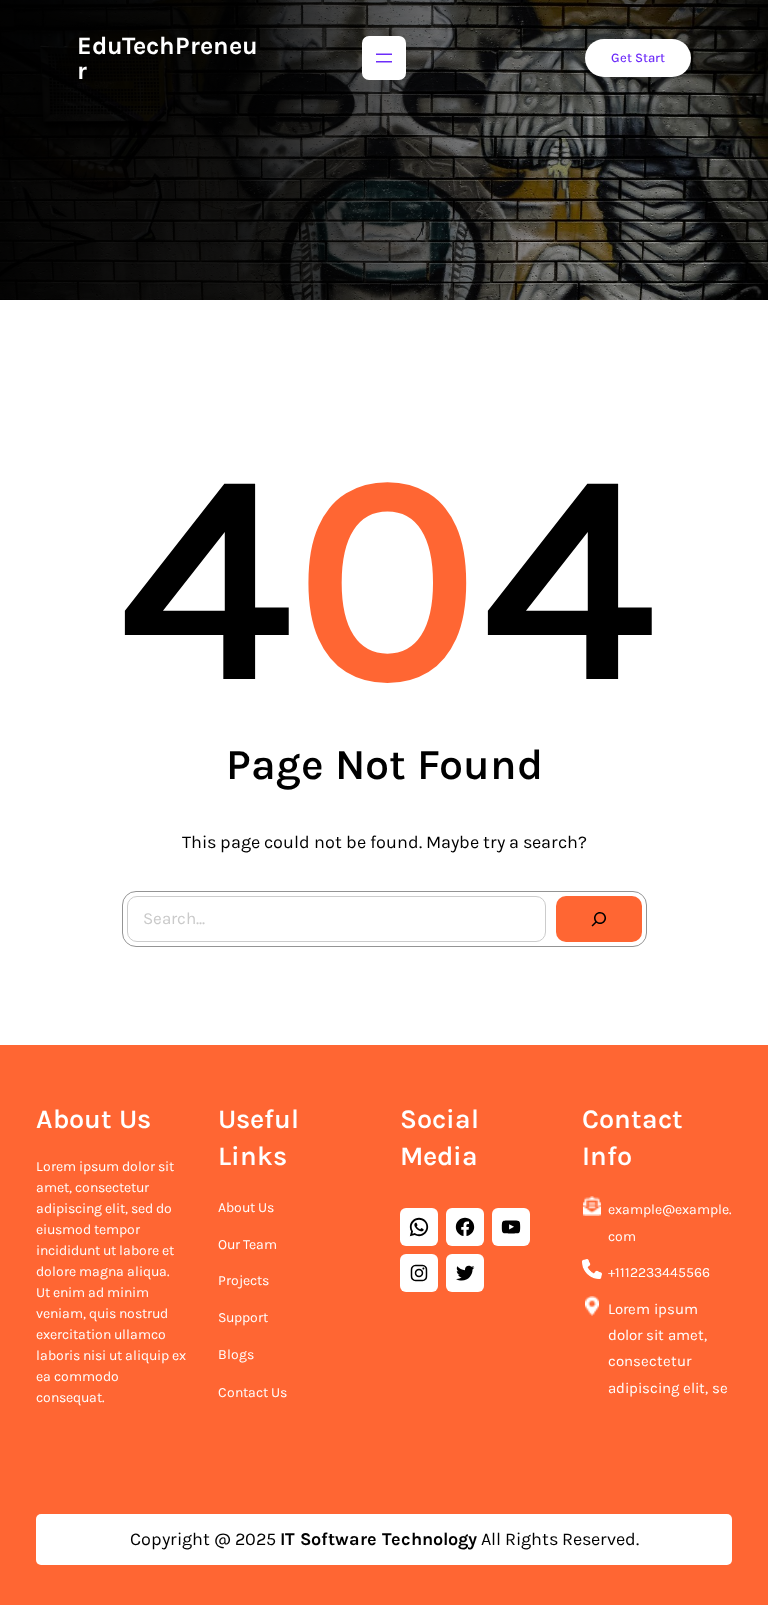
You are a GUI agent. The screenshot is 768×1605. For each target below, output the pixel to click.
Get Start (638, 57)
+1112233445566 (659, 1272)
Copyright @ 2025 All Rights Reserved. (384, 1539)
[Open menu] (384, 58)
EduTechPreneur (167, 58)
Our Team (247, 1244)
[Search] (599, 919)
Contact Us (252, 1392)
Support (243, 1317)
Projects (243, 1280)
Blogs (236, 1354)
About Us (246, 1207)
